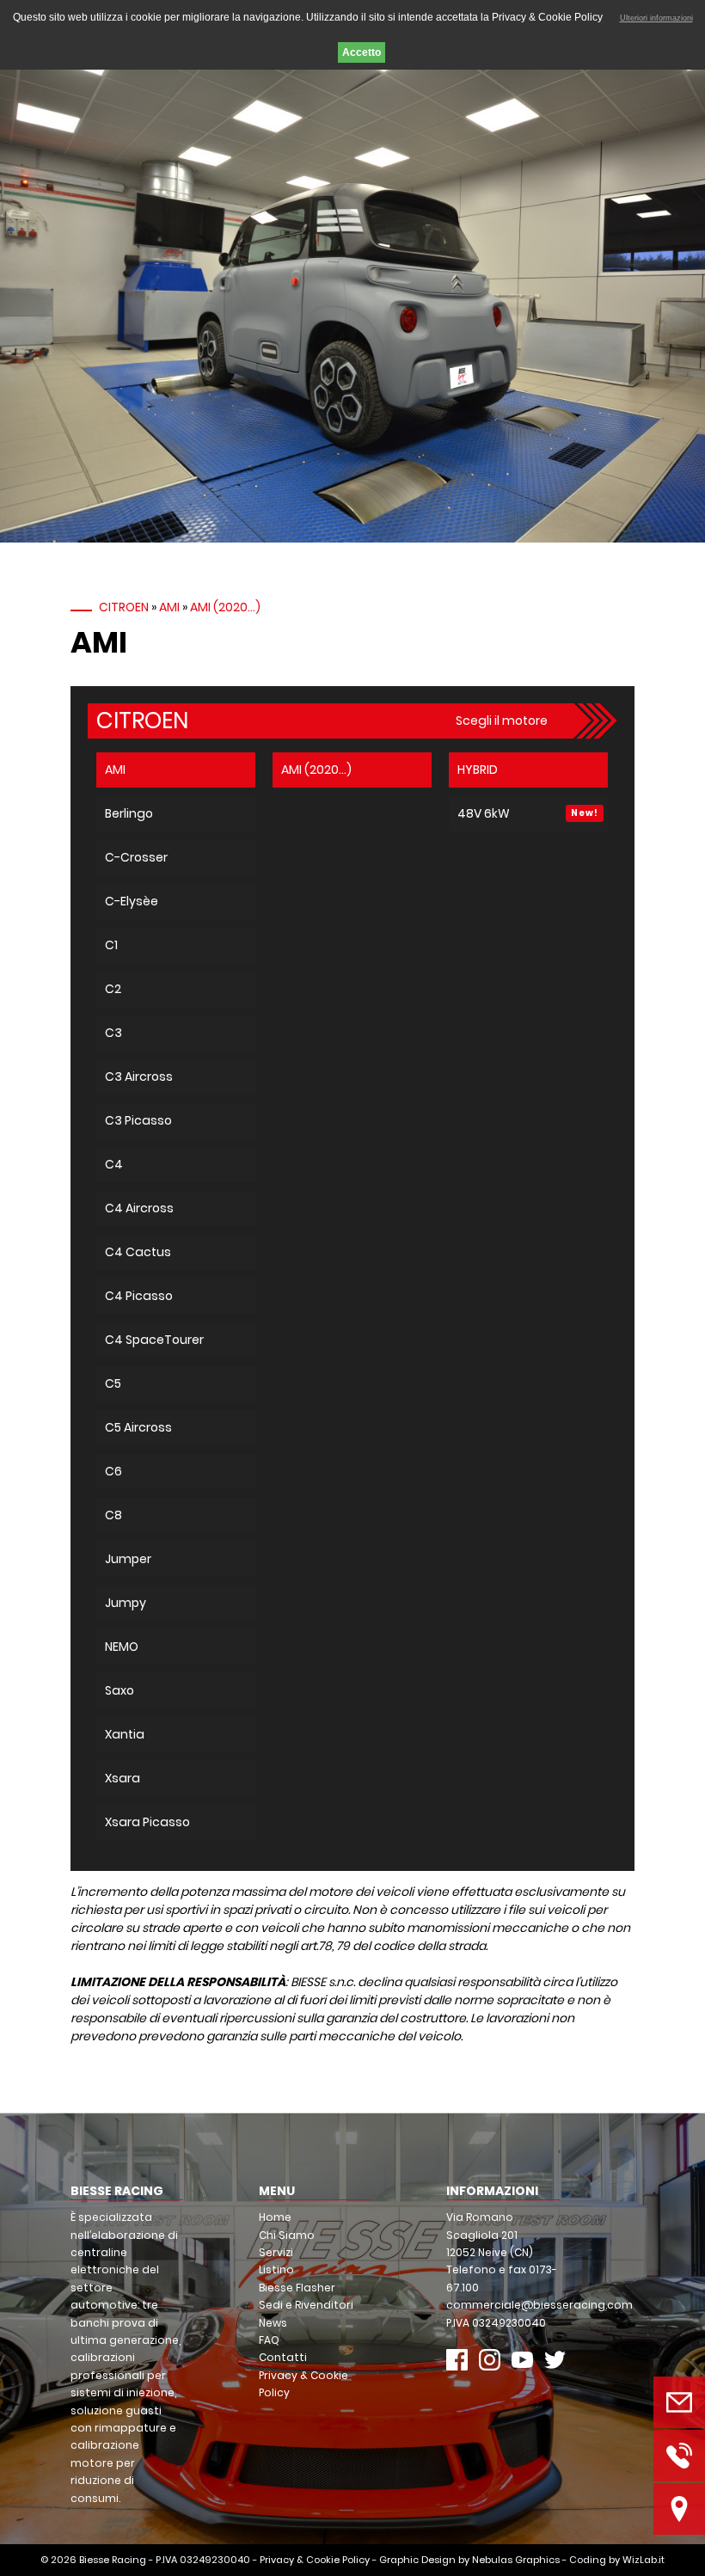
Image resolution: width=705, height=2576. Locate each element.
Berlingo (129, 813)
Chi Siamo (287, 2235)
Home (275, 2217)
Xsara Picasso (147, 1822)
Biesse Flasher (297, 2288)
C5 (113, 1383)
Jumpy (126, 1603)
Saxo (120, 1690)
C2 (113, 989)
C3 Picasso (138, 1120)
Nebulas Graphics (516, 2560)
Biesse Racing (113, 2560)
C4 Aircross (139, 1208)
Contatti (283, 2357)
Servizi (276, 2252)
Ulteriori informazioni (656, 18)
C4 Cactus (138, 1252)
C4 (114, 1164)
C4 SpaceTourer (154, 1340)
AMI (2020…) (225, 607)
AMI (169, 607)
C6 (113, 1471)
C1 (111, 945)
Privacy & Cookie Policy (315, 2560)
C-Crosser (136, 857)
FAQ (269, 2340)
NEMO (122, 1647)
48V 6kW (484, 813)
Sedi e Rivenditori (306, 2305)
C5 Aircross (138, 1427)
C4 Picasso (139, 1296)
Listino (276, 2269)
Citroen (124, 607)
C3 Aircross (139, 1076)
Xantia (125, 1734)
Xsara (123, 1778)
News (273, 2323)
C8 (113, 1515)
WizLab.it (644, 2560)
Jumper (128, 1559)
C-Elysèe (132, 901)
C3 (113, 1033)
